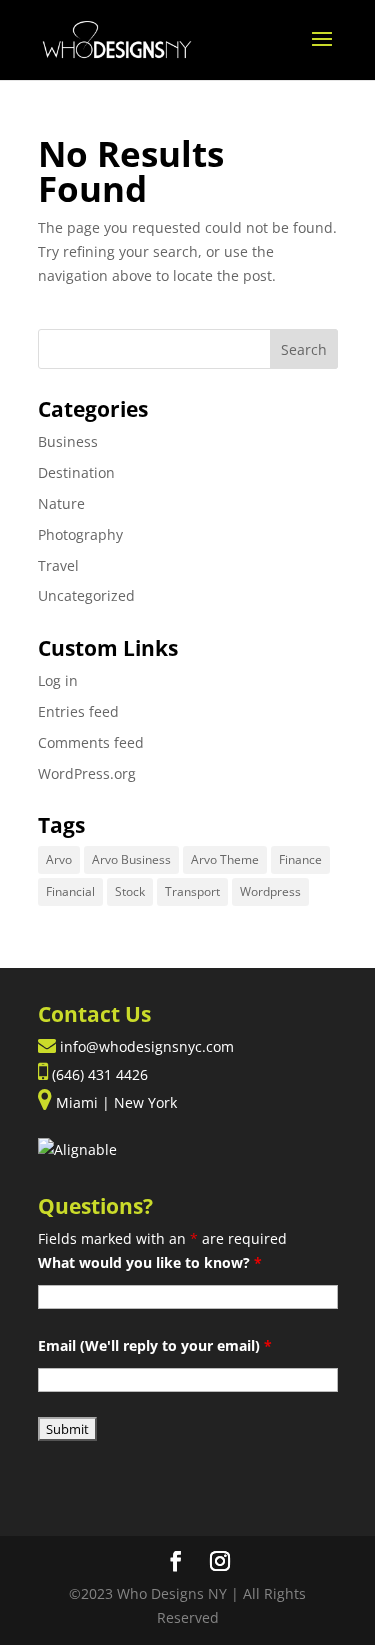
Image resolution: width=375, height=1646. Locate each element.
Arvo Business (131, 859)
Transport (192, 891)
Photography (80, 534)
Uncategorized (86, 595)
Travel (58, 565)
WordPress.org (87, 773)
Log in (58, 680)
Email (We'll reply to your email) (155, 1345)
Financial (70, 891)
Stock (130, 891)
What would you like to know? (150, 1262)
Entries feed (78, 711)
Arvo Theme (225, 859)
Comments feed (91, 742)
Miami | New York (114, 1102)
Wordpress (270, 891)
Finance (300, 859)
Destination (76, 472)
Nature (61, 503)
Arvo (59, 859)
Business (68, 441)
